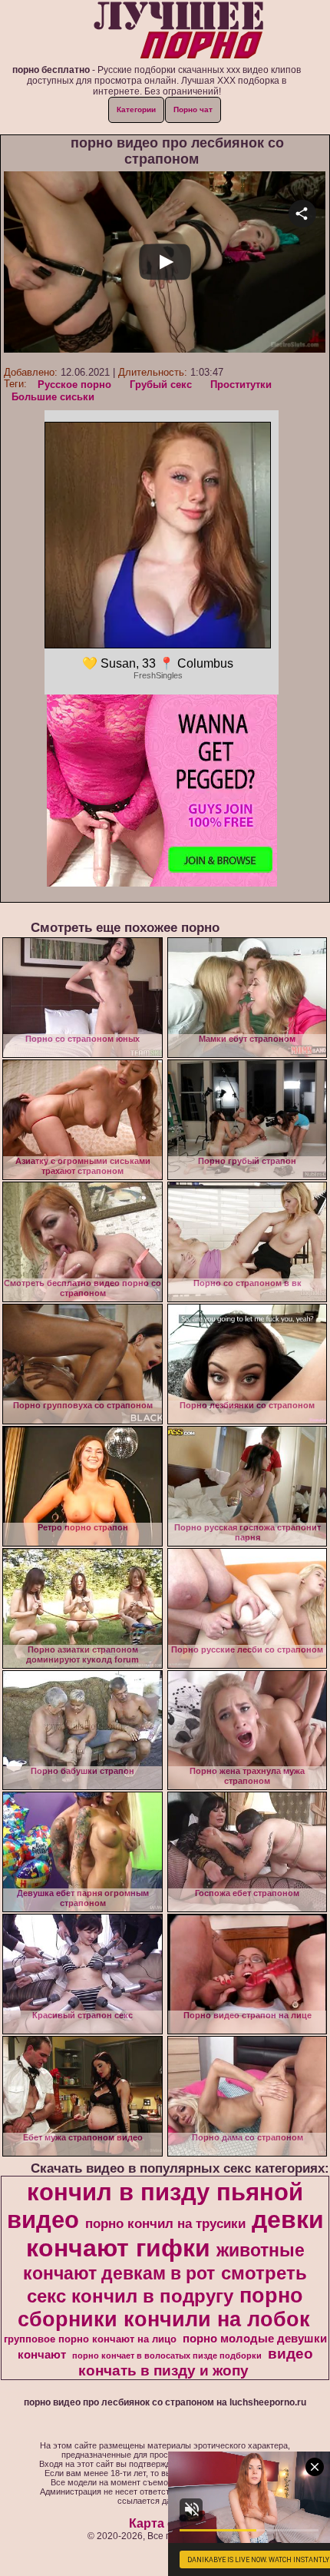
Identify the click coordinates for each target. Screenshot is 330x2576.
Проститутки (241, 385)
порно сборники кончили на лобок (164, 2307)
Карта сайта (165, 2523)
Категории (136, 109)
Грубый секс (161, 385)
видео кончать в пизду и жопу (196, 2362)
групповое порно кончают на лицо (90, 2339)
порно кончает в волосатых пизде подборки (167, 2356)
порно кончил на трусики (165, 2223)
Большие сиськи (53, 397)
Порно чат (193, 109)
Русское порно (74, 385)
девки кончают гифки (175, 2234)
